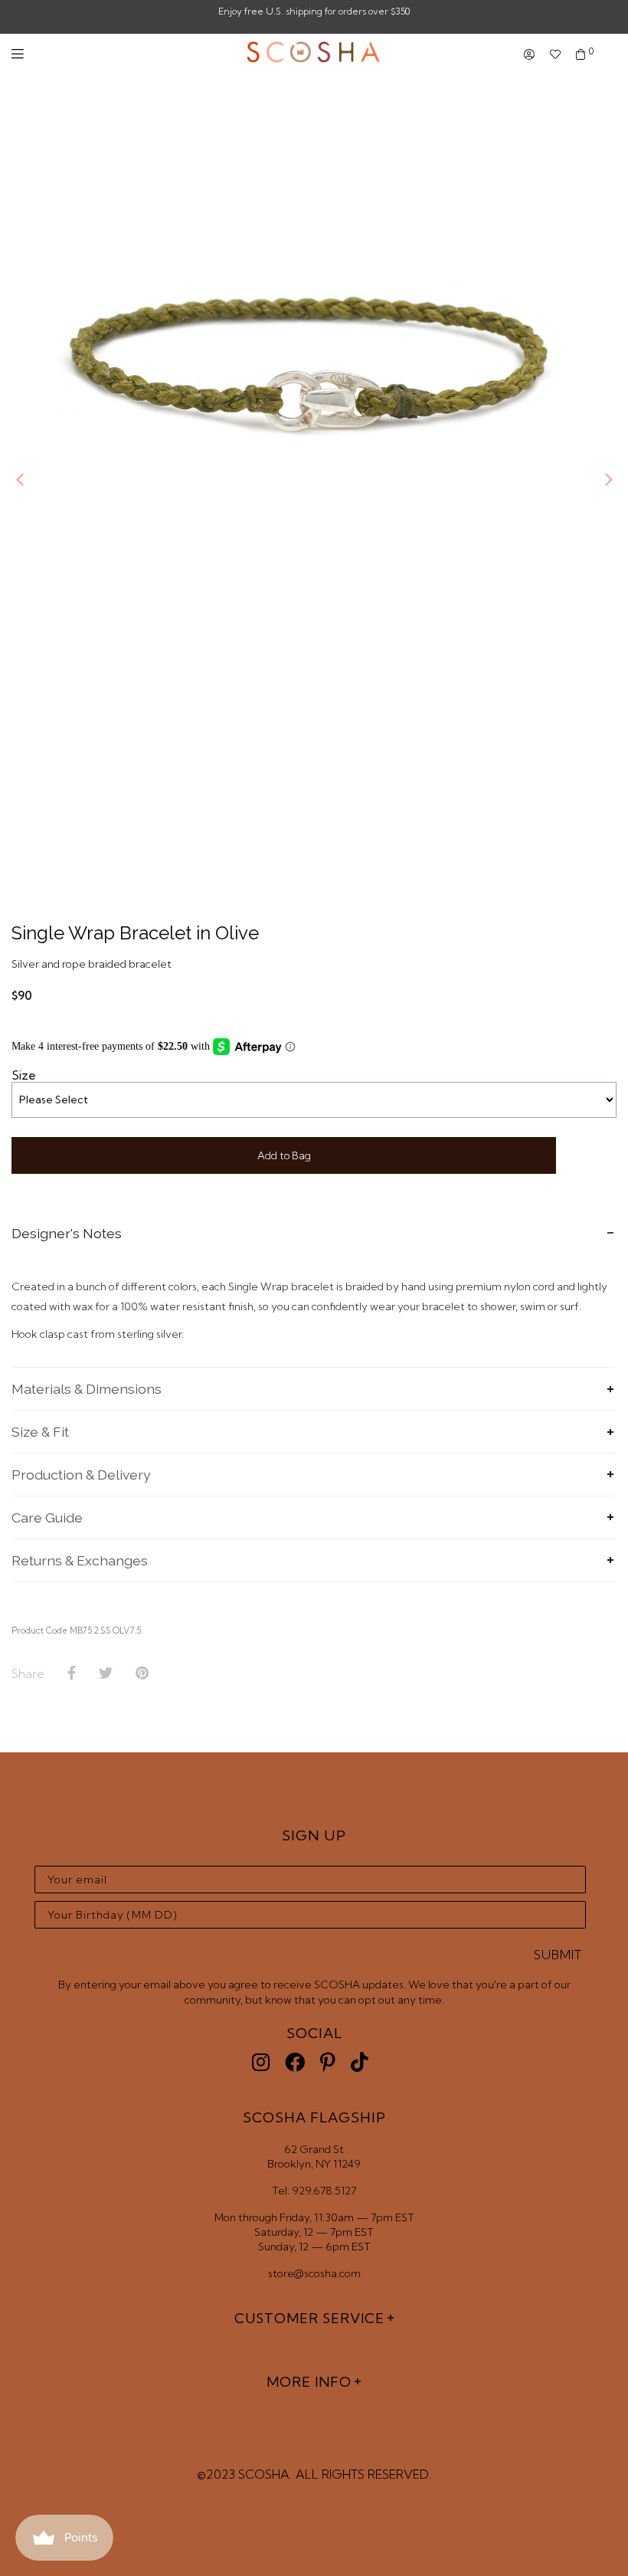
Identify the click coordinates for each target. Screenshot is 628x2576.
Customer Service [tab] (309, 2318)
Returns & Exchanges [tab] (80, 1560)
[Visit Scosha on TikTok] (360, 2062)
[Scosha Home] (314, 54)
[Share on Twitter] (106, 1673)
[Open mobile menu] (18, 54)
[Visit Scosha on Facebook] (295, 2062)
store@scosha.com (314, 2273)
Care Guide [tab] (47, 1517)
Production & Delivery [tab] (81, 1475)
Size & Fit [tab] (40, 1432)
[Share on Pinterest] (142, 1673)
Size (24, 1075)
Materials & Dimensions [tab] (87, 1389)
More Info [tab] (309, 2382)
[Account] (529, 55)
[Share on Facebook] (72, 1673)
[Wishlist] (555, 55)
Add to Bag (284, 1155)
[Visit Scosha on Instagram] (261, 2062)
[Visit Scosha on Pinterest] (328, 2062)
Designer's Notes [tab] (67, 1233)
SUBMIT (558, 1955)
